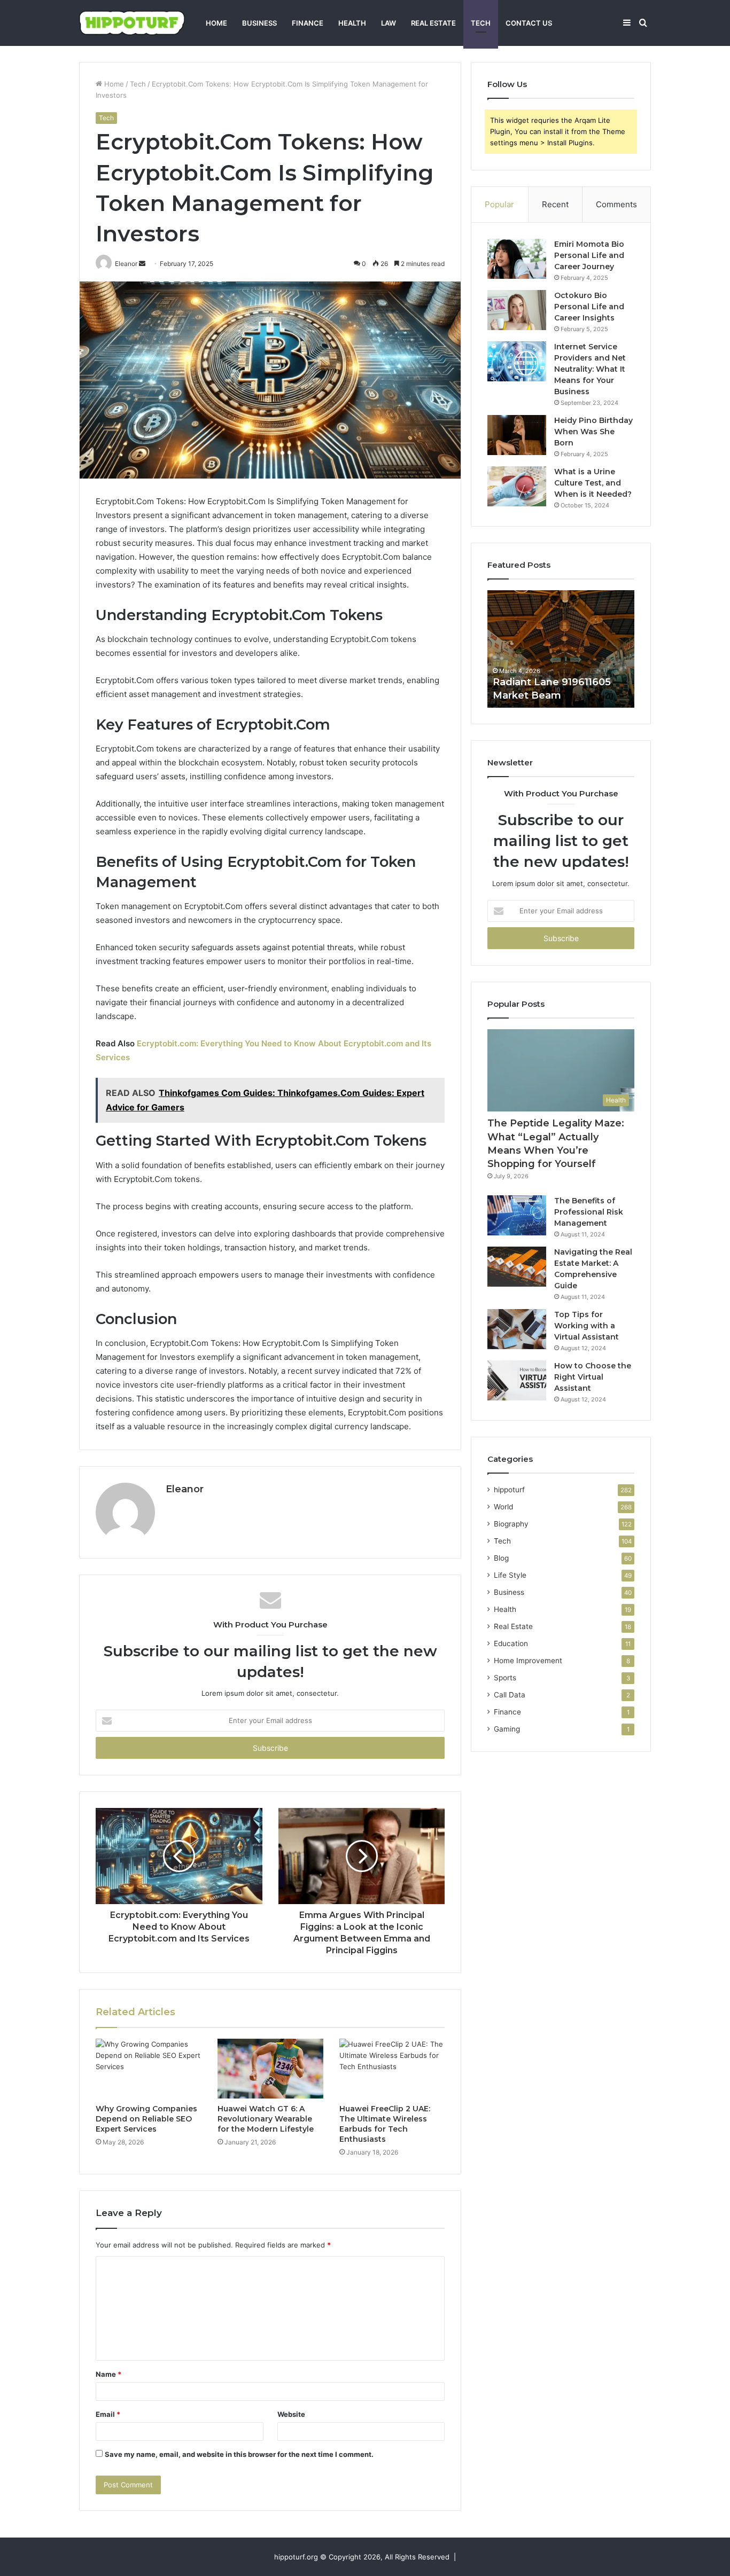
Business (259, 23)
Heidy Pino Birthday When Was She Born (593, 432)
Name (108, 2374)
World (503, 1507)
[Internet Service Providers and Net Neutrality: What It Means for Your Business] (517, 361)
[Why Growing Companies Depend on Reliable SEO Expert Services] (149, 2069)
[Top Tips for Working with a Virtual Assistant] (517, 1329)
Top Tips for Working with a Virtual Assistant (587, 1326)
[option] (561, 649)
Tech (481, 23)
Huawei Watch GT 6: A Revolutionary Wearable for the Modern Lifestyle (266, 2119)
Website (291, 2414)
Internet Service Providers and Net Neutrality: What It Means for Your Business (590, 369)
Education (511, 1643)
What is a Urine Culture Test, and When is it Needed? (593, 483)
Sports (505, 1678)
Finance (308, 23)
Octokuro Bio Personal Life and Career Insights (589, 307)
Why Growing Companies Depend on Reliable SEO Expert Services (146, 2119)
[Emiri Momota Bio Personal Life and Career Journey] (517, 259)
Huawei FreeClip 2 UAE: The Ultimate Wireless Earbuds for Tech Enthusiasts (385, 2124)
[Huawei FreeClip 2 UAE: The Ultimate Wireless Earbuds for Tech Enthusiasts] (392, 2069)
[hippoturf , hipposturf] (132, 23)
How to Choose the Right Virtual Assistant (593, 1377)
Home (216, 23)
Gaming (507, 1729)
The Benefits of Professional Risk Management (589, 1212)
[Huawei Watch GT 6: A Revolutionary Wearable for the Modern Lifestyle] (270, 2069)
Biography (511, 1524)
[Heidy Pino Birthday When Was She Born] (517, 435)
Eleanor (185, 1489)
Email (108, 2414)
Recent (555, 204)
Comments (616, 204)
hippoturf (509, 1490)
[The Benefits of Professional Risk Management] (517, 1215)
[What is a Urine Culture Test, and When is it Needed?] (517, 486)
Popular (499, 204)
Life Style (510, 1575)
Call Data (510, 1695)
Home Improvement (528, 1661)
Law (389, 23)
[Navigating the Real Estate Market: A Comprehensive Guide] (517, 1267)
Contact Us (529, 23)
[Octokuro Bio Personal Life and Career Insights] (517, 310)
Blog (501, 1558)
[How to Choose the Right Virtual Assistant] (517, 1380)
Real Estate (433, 23)
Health (352, 23)
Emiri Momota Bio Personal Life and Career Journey (589, 255)
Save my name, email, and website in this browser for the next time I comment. (239, 2454)
